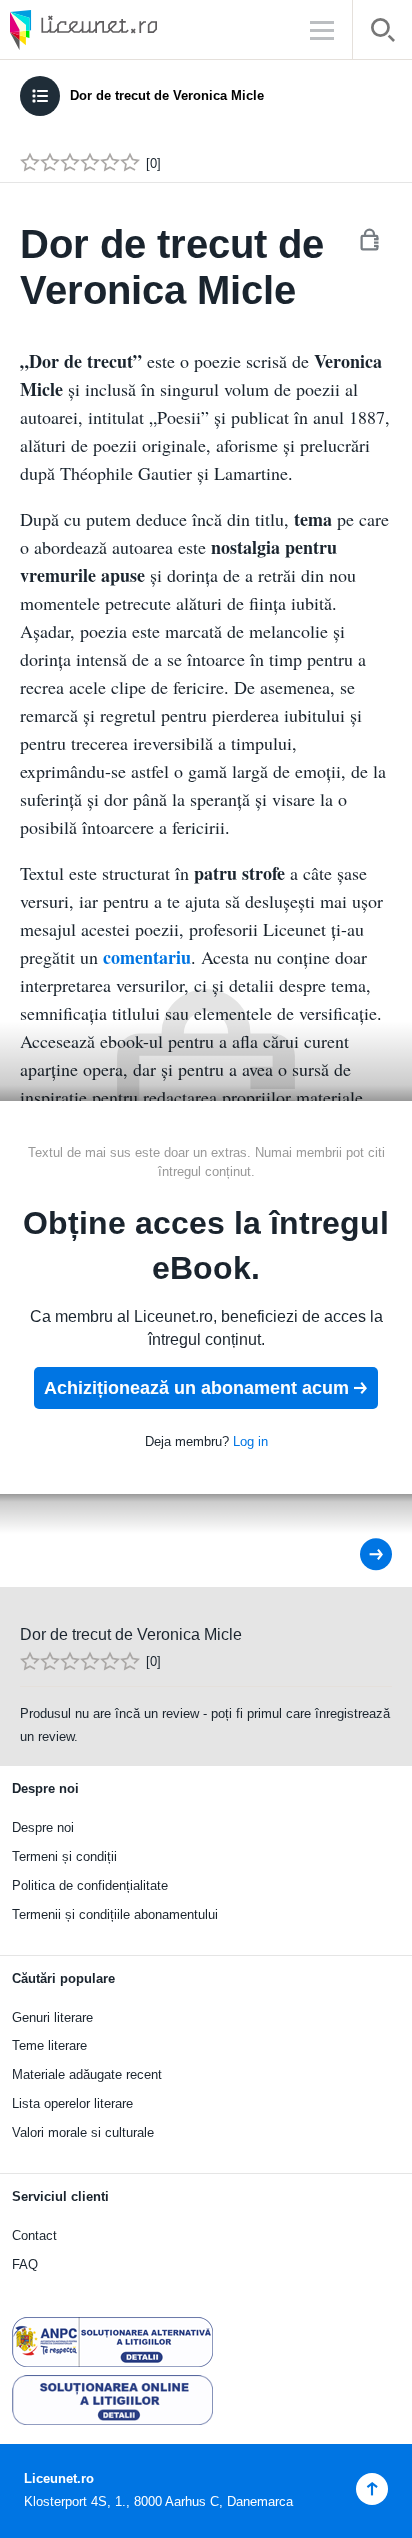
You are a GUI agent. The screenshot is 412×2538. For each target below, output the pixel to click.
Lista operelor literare (72, 2103)
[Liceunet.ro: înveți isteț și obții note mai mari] (140, 29)
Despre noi (43, 1827)
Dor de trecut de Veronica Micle (167, 95)
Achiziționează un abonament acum (196, 1388)
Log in (250, 1441)
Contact (34, 2235)
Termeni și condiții (64, 1856)
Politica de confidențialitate (90, 1885)
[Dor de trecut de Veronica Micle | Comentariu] (362, 1554)
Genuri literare (52, 2017)
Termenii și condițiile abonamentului (115, 1914)
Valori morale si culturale (83, 2132)
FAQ (25, 2264)
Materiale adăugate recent (87, 2074)
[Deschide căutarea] (382, 33)
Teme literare (49, 2045)
